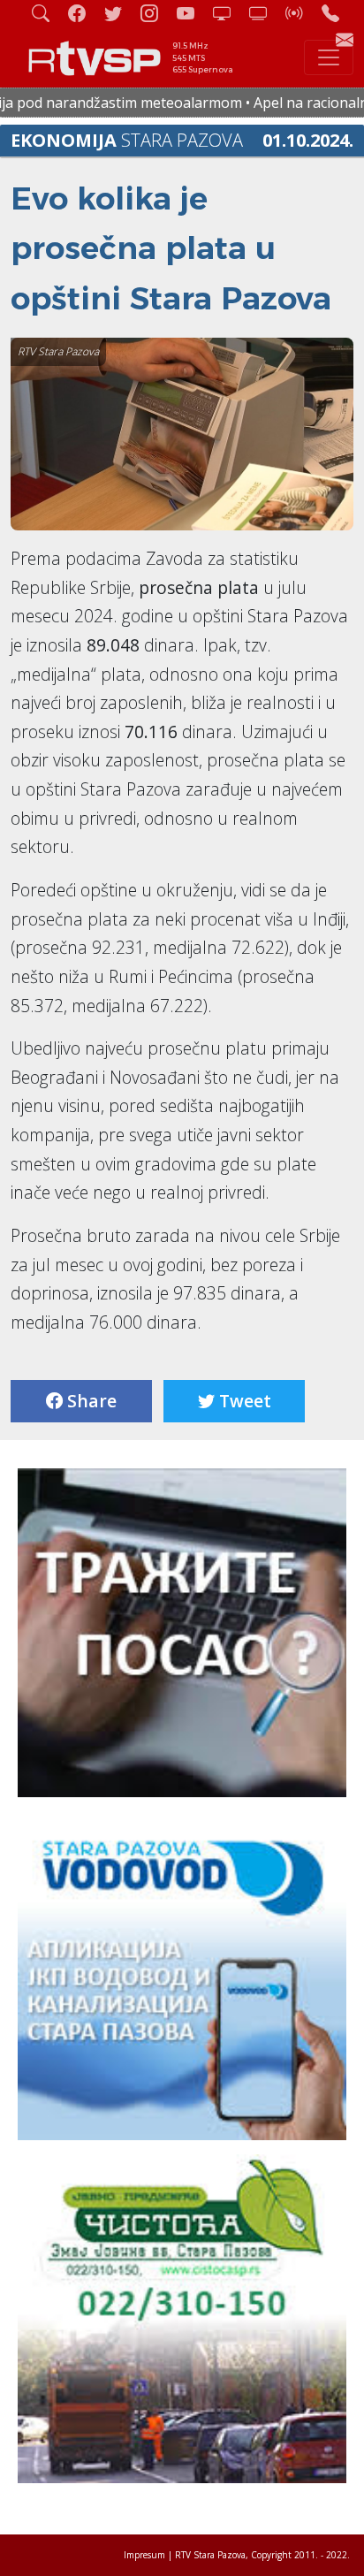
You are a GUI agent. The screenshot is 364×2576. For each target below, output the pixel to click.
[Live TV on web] (265, 13)
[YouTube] (193, 13)
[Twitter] (120, 13)
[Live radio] (301, 13)
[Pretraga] (48, 13)
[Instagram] (156, 13)
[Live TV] (229, 13)
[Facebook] (84, 13)
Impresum (144, 2555)
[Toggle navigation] (329, 57)
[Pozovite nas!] (337, 13)
